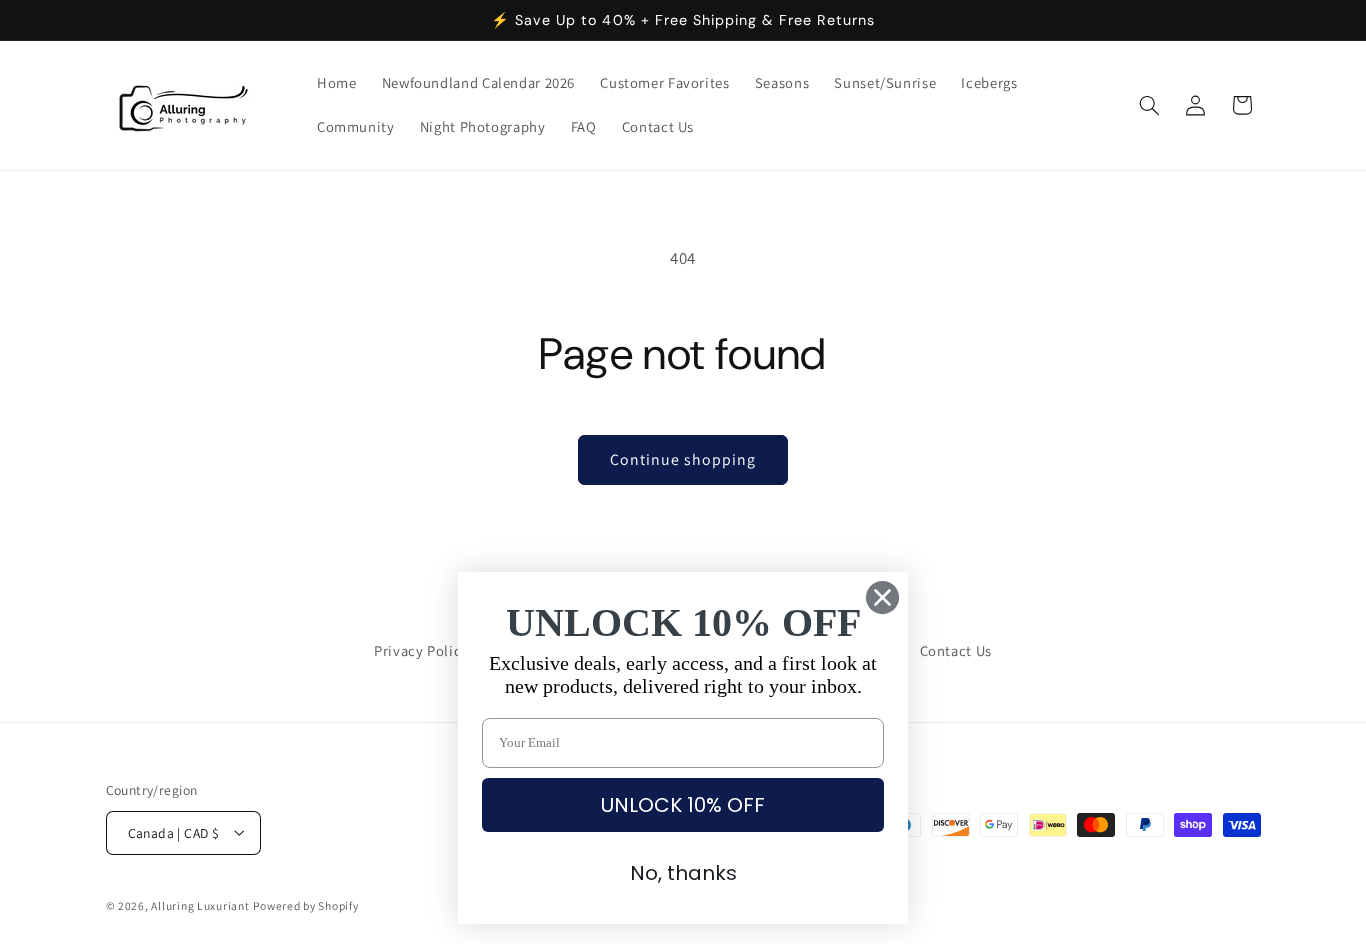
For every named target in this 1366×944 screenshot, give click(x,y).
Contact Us (956, 650)
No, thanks (683, 873)
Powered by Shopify (305, 904)
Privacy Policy (421, 650)
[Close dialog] (882, 597)
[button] (1149, 105)
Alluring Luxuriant (200, 904)
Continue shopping (683, 459)
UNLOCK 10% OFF (683, 805)
